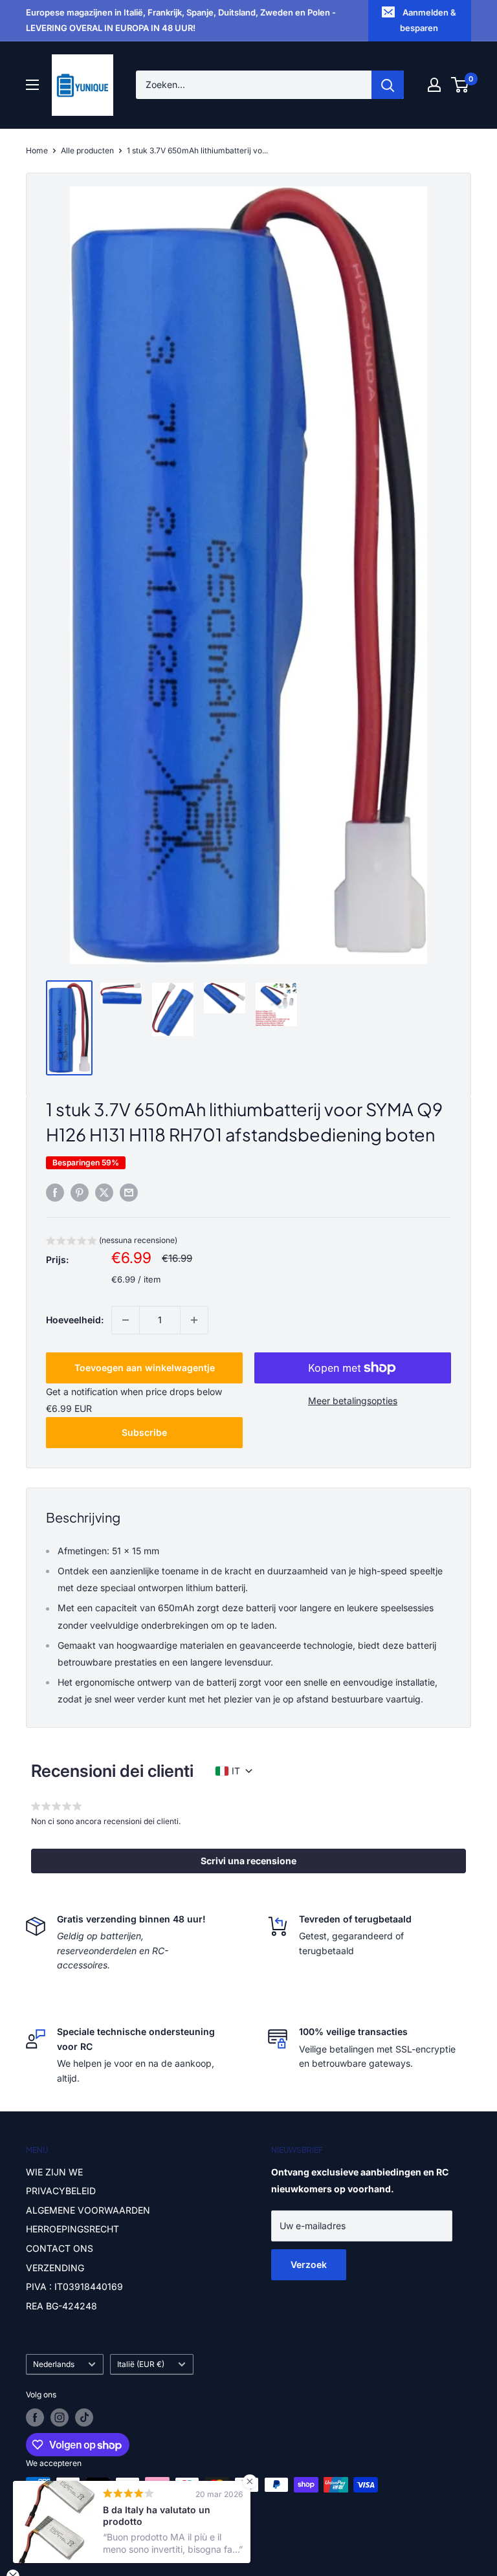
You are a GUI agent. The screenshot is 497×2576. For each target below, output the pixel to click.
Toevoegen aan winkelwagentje (145, 1368)
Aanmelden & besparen (428, 20)
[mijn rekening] (434, 85)
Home (37, 150)
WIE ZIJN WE (54, 2172)
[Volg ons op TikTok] (84, 2417)
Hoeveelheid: (75, 1320)
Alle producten (87, 150)
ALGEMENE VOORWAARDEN (88, 2210)
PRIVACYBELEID (61, 2191)
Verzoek (309, 2264)
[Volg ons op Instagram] (60, 2417)
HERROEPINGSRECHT (72, 2229)
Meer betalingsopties (353, 1401)
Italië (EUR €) (141, 2364)
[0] (460, 85)
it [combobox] (236, 1771)
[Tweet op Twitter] (104, 1193)
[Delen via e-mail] (129, 1193)
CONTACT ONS (60, 2248)
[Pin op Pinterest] (80, 1193)
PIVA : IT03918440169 (74, 2286)
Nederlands (54, 2364)
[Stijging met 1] (194, 1320)
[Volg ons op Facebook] (35, 2417)
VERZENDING (55, 2268)
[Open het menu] (32, 85)
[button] (112, 1242)
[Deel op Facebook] (55, 1193)
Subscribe (144, 1432)
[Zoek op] (388, 85)
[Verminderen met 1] (126, 1320)
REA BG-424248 (61, 2306)
